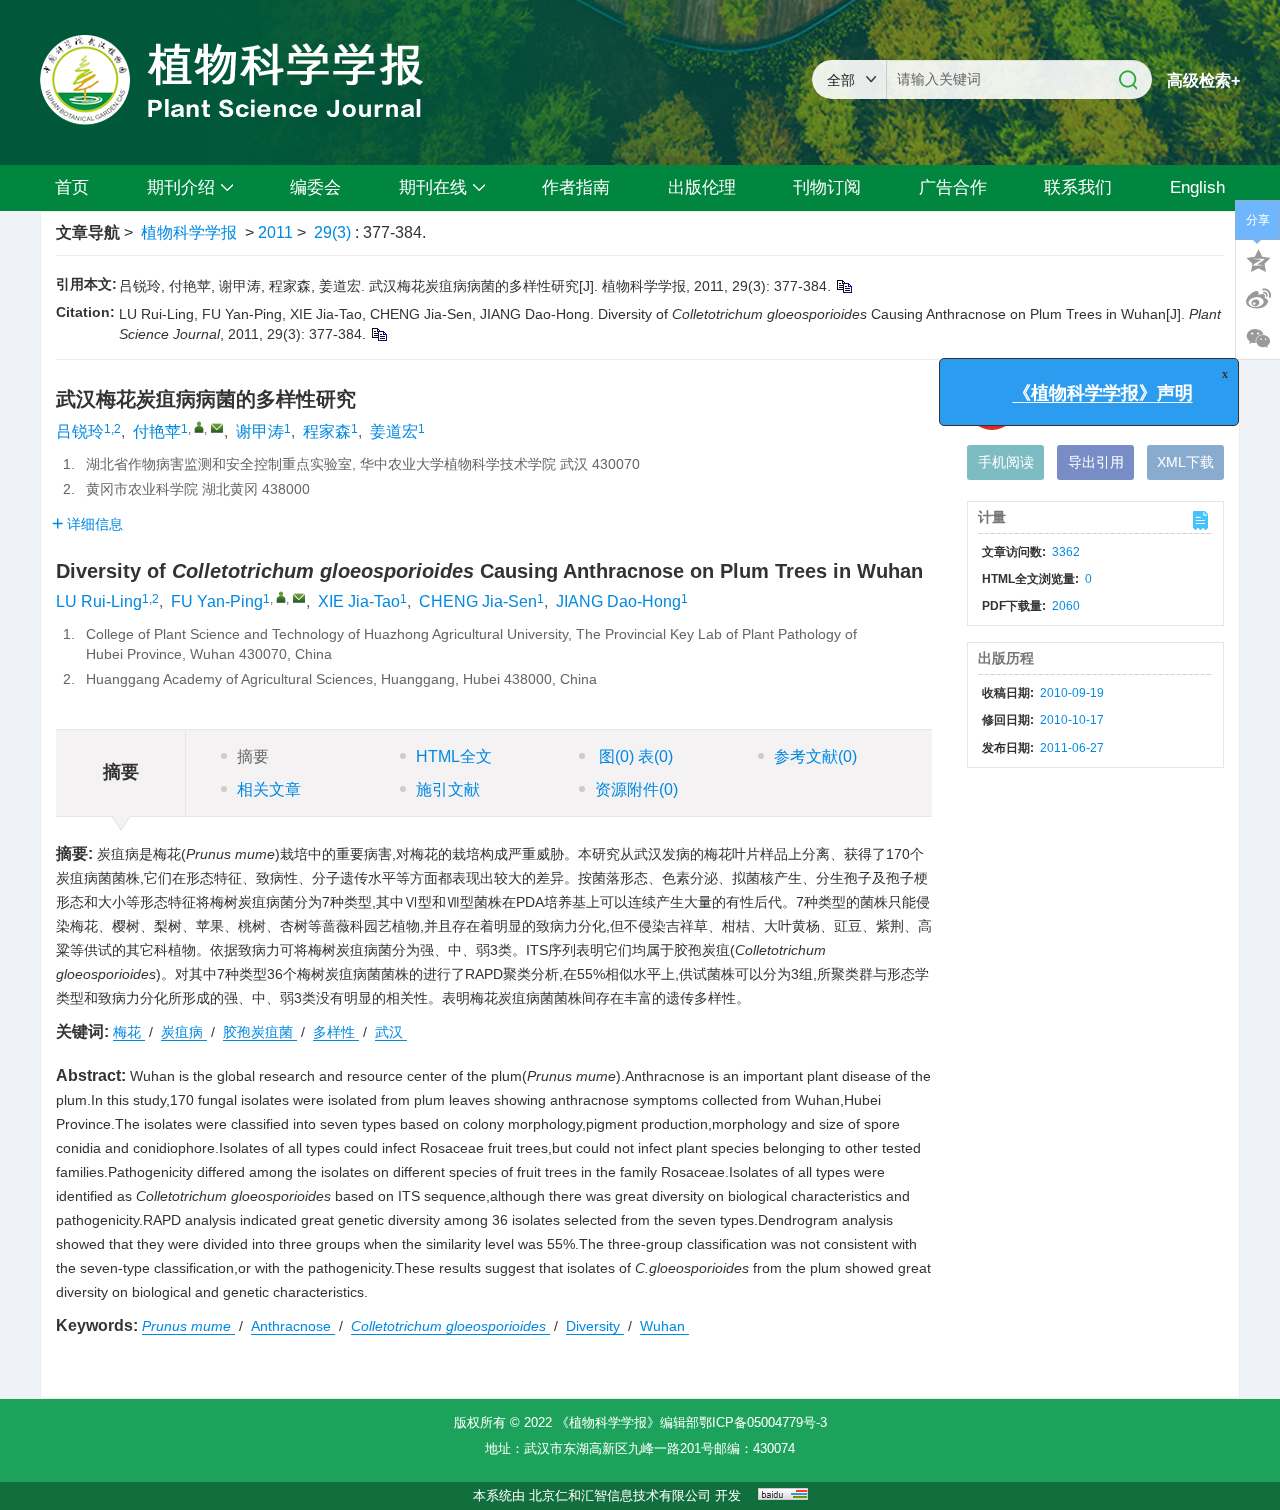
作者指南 (576, 187)
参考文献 (815, 756)
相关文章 (269, 789)
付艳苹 (157, 431)
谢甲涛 (260, 431)
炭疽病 (184, 1032)
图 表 (634, 756)
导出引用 (1096, 462)
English (1197, 187)
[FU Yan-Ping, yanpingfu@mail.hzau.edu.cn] (281, 597)
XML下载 (1185, 462)
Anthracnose (293, 1326)
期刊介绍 (181, 187)
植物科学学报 (189, 232)
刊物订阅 (827, 187)
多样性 (336, 1032)
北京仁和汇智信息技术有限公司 (620, 1495)
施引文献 (448, 789)
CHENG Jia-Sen (478, 601)
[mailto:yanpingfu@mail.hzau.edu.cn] (217, 428)
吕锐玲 (80, 431)
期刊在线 (433, 187)
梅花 (129, 1032)
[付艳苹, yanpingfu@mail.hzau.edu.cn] (199, 427)
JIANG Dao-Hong (618, 601)
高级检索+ (1203, 80)
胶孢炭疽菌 (260, 1032)
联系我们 (1078, 187)
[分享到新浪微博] (1258, 299)
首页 (72, 187)
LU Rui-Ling (99, 601)
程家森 (327, 431)
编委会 (315, 187)
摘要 (253, 756)
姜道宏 (394, 431)
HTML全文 (454, 756)
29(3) (334, 232)
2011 (275, 232)
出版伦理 (702, 187)
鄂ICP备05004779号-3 (763, 1422)
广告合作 (953, 187)
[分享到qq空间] (1258, 259)
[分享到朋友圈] (1258, 339)
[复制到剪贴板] (843, 286)
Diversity (595, 1326)
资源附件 (636, 789)
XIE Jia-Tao (359, 601)
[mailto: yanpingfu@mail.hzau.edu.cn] (299, 598)
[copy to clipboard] (378, 334)
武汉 (391, 1032)
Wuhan (664, 1326)
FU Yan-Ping (217, 601)
